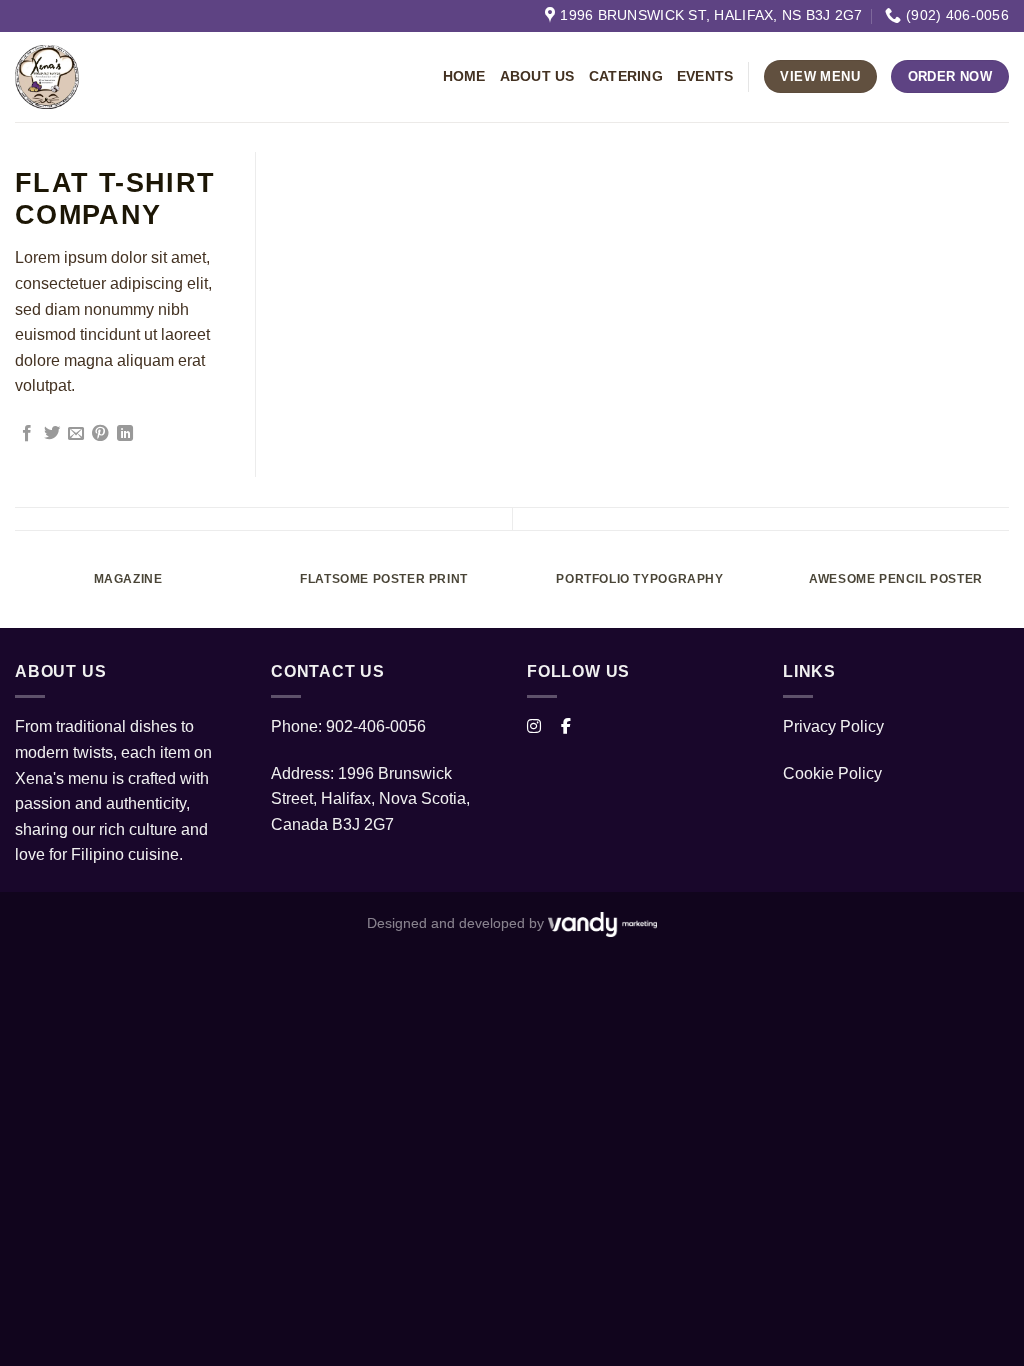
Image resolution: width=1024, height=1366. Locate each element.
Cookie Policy (832, 773)
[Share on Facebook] (27, 434)
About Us (537, 76)
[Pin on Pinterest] (100, 434)
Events (705, 76)
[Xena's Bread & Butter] (188, 77)
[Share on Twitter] (52, 434)
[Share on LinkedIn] (125, 434)
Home (464, 76)
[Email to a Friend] (76, 434)
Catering (626, 76)
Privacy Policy (833, 726)
